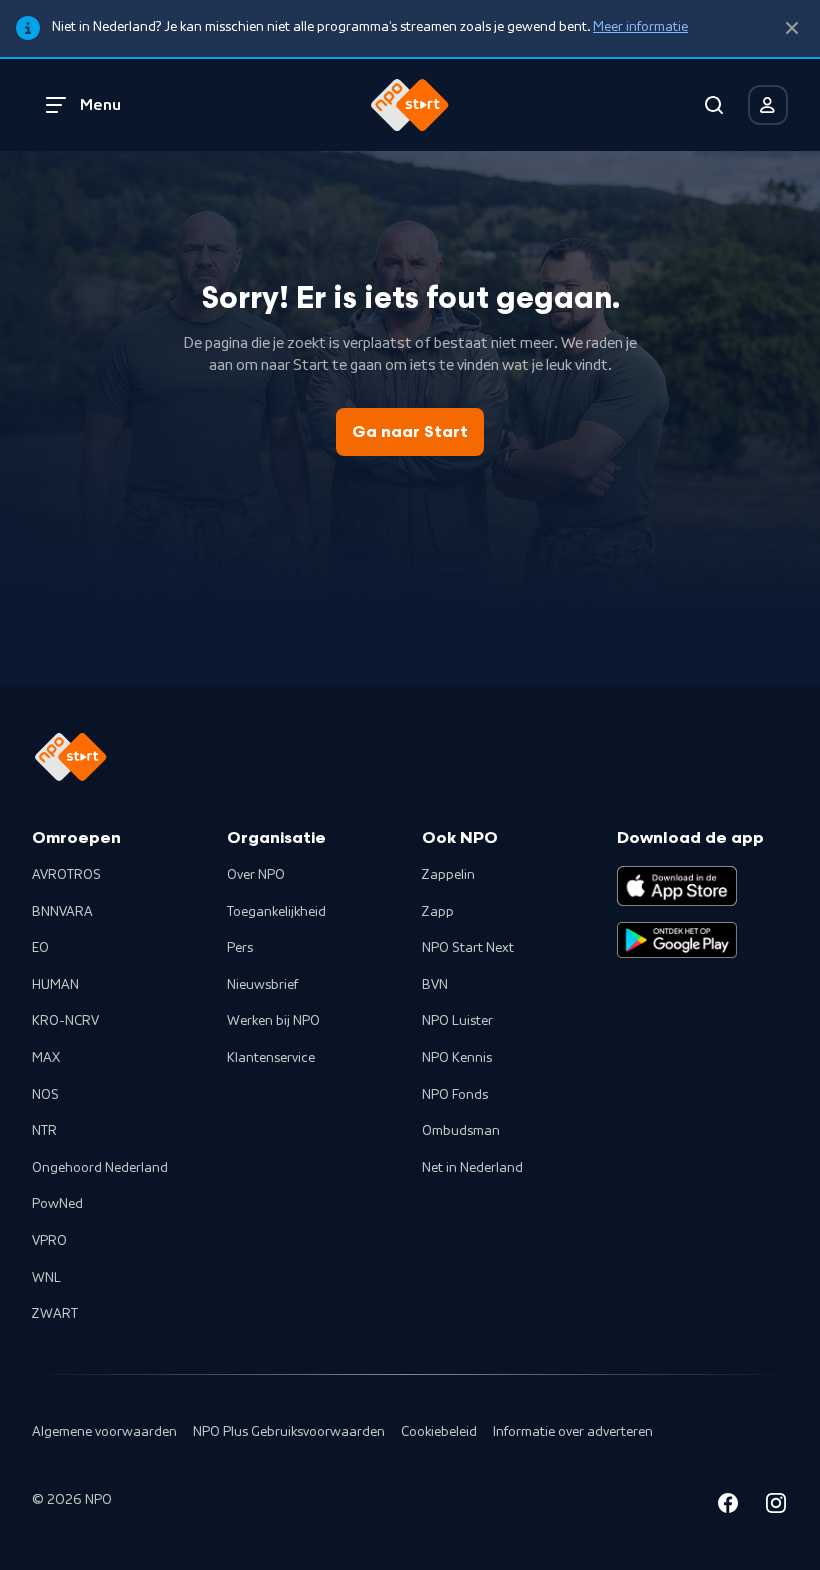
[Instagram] (776, 1506)
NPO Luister (457, 1021)
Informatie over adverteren (573, 1432)
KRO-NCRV (65, 1021)
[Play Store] (677, 940)
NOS (45, 1095)
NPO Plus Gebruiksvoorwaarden (289, 1432)
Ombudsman (461, 1131)
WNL (46, 1278)
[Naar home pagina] (410, 105)
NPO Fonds (455, 1095)
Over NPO (256, 875)
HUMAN (55, 985)
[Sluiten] (792, 28)
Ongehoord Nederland (100, 1168)
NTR (44, 1131)
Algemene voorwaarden (104, 1432)
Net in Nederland (472, 1168)
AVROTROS (66, 875)
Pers (240, 948)
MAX (46, 1058)
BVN (435, 985)
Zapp (438, 912)
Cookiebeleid (439, 1432)
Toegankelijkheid (276, 912)
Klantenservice (271, 1058)
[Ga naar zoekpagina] (714, 105)
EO (40, 948)
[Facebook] (728, 1506)
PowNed (57, 1204)
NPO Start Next (468, 948)
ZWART (55, 1314)
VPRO (49, 1241)
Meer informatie (640, 27)
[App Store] (677, 886)
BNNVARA (62, 912)
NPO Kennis (457, 1058)
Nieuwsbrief (262, 985)
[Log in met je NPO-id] (768, 105)
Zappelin (448, 875)
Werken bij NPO (273, 1021)
